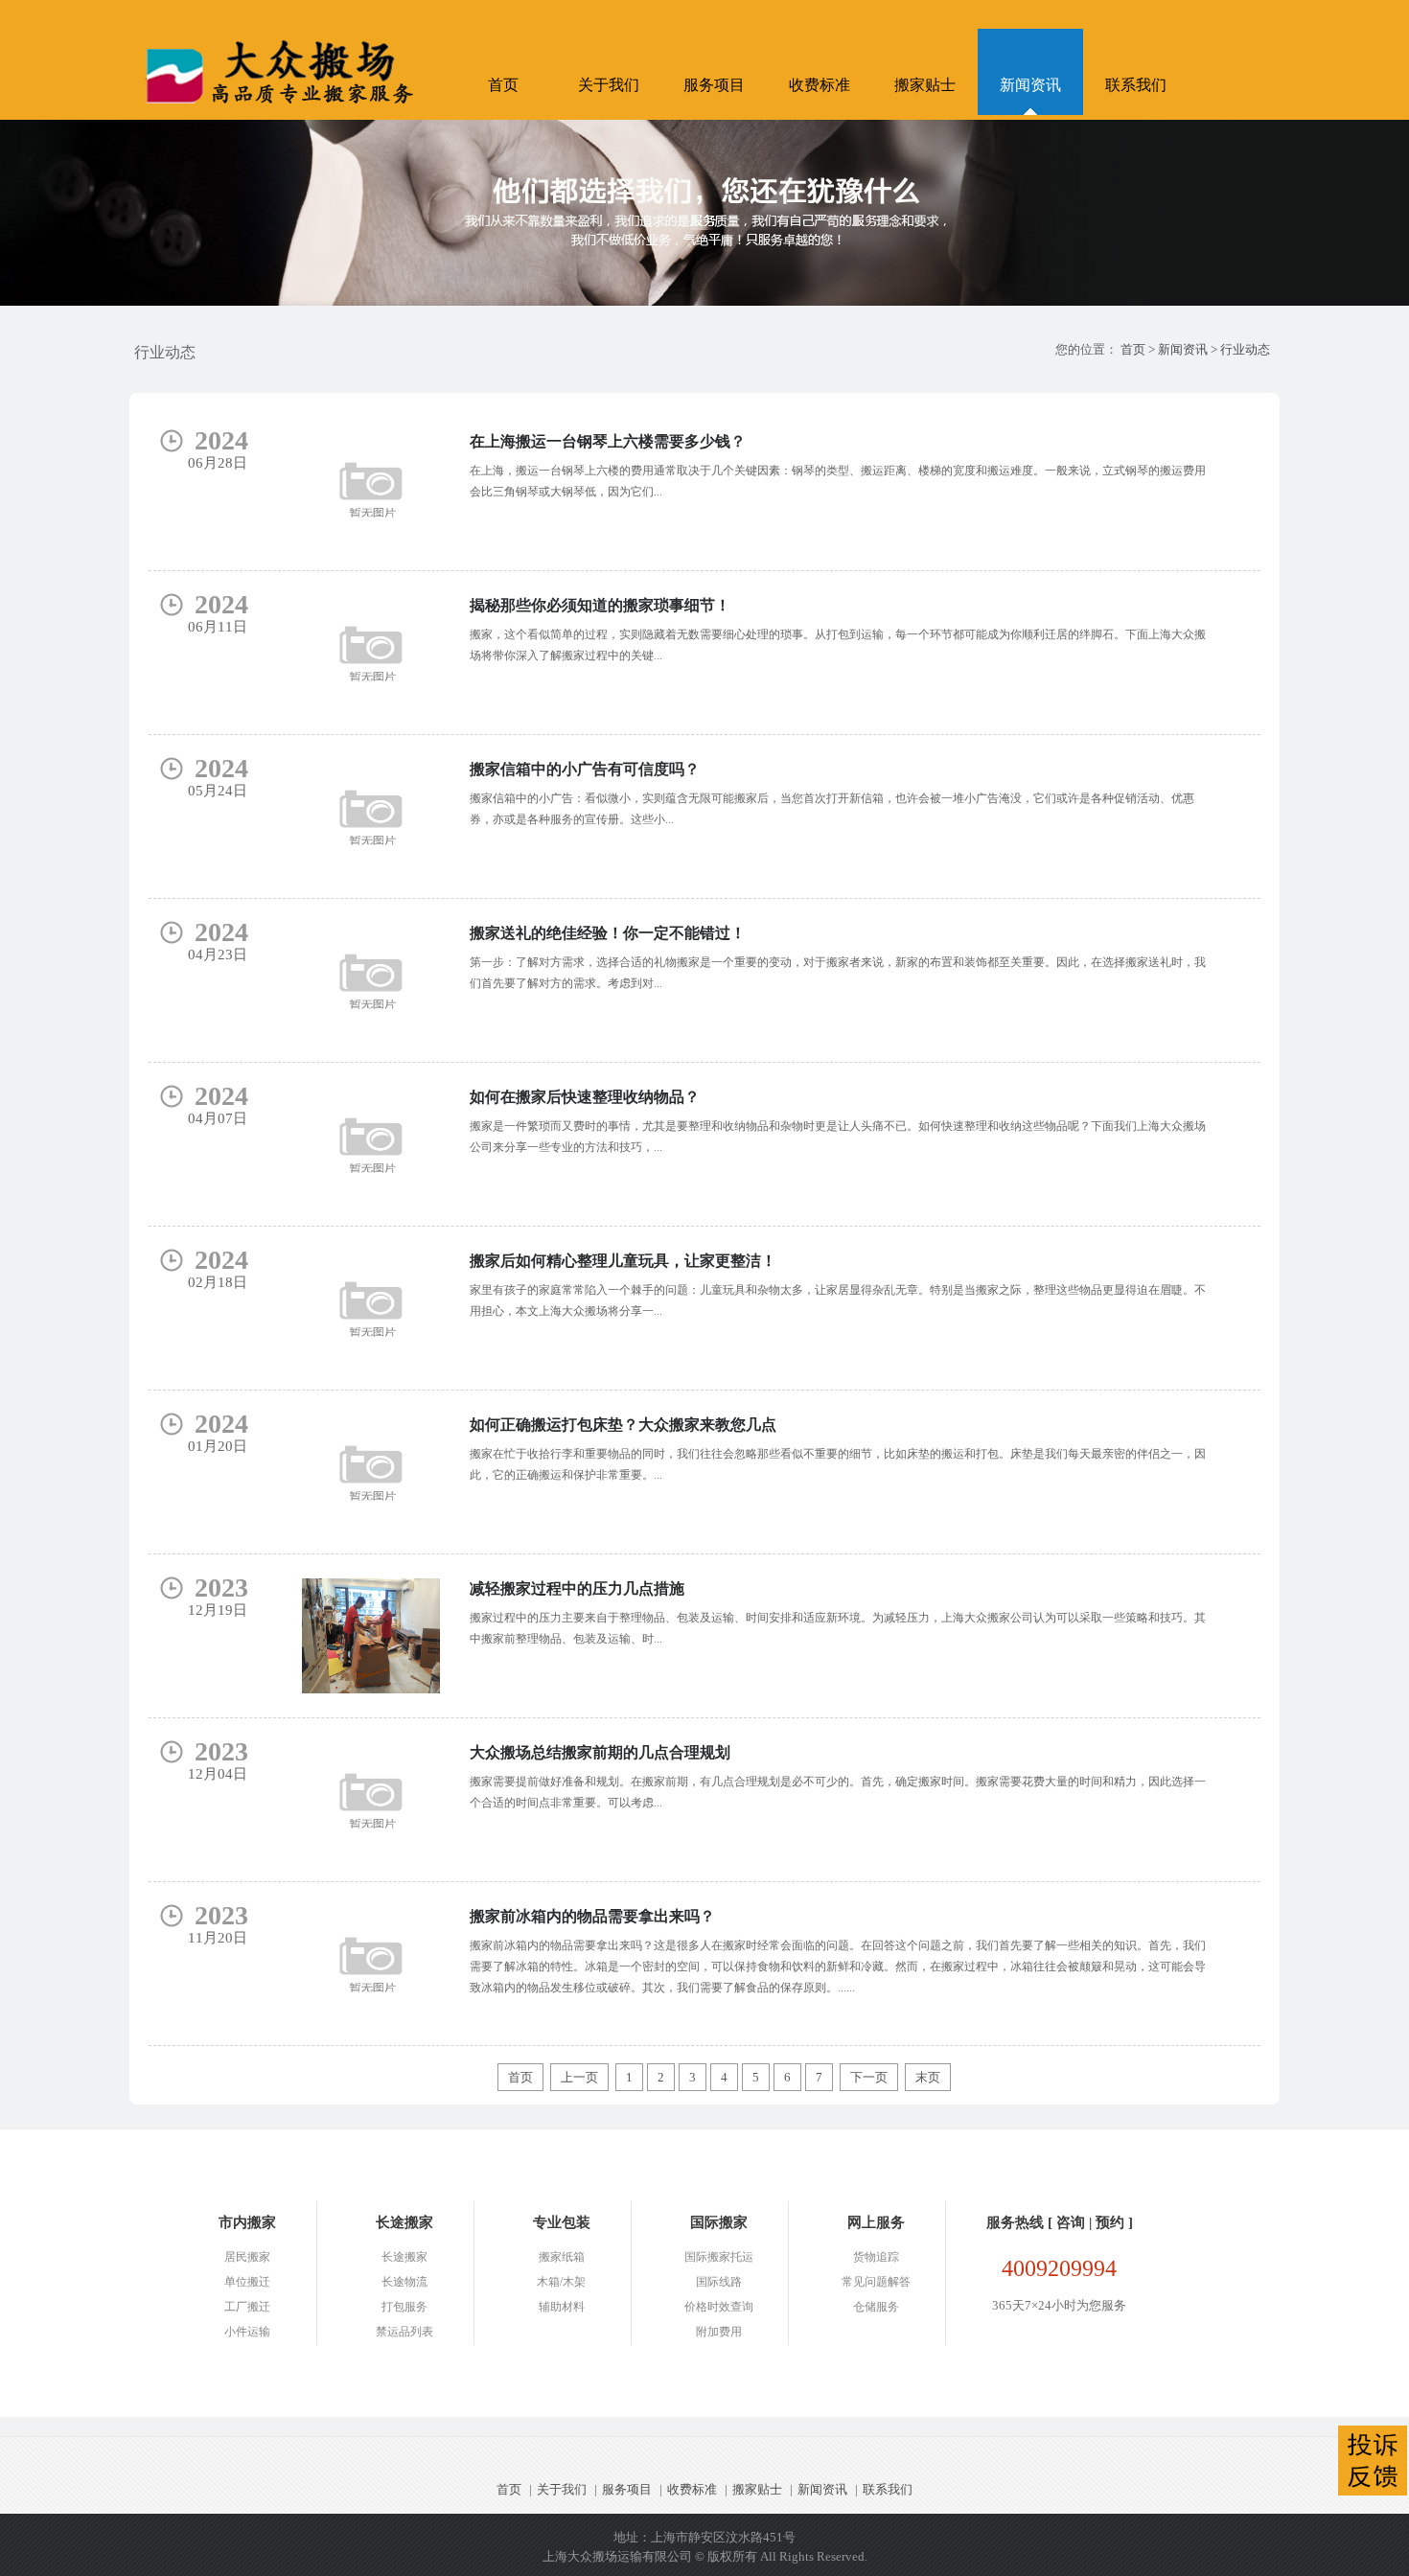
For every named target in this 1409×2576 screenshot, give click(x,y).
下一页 (869, 2077)
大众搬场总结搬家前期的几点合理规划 (600, 1752)
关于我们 (609, 85)
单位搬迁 (247, 2282)
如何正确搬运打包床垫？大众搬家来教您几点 (623, 1425)
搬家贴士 (925, 85)
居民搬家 (247, 2257)
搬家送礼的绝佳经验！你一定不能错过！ (608, 933)
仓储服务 (876, 2307)
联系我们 (1136, 85)
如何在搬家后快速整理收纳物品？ (585, 1097)
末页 (928, 2077)
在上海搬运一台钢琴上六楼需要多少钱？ (608, 441)
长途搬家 (404, 2257)
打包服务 (404, 2307)
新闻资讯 (1030, 85)
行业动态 (1245, 349)
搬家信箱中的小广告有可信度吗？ (585, 769)
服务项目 (714, 85)
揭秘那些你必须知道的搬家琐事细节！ (600, 605)
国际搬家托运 (719, 2257)
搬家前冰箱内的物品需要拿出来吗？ (592, 1916)
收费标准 (820, 85)
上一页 (579, 2077)
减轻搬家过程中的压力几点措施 (577, 1588)
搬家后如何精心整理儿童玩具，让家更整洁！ (623, 1261)
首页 (503, 85)
